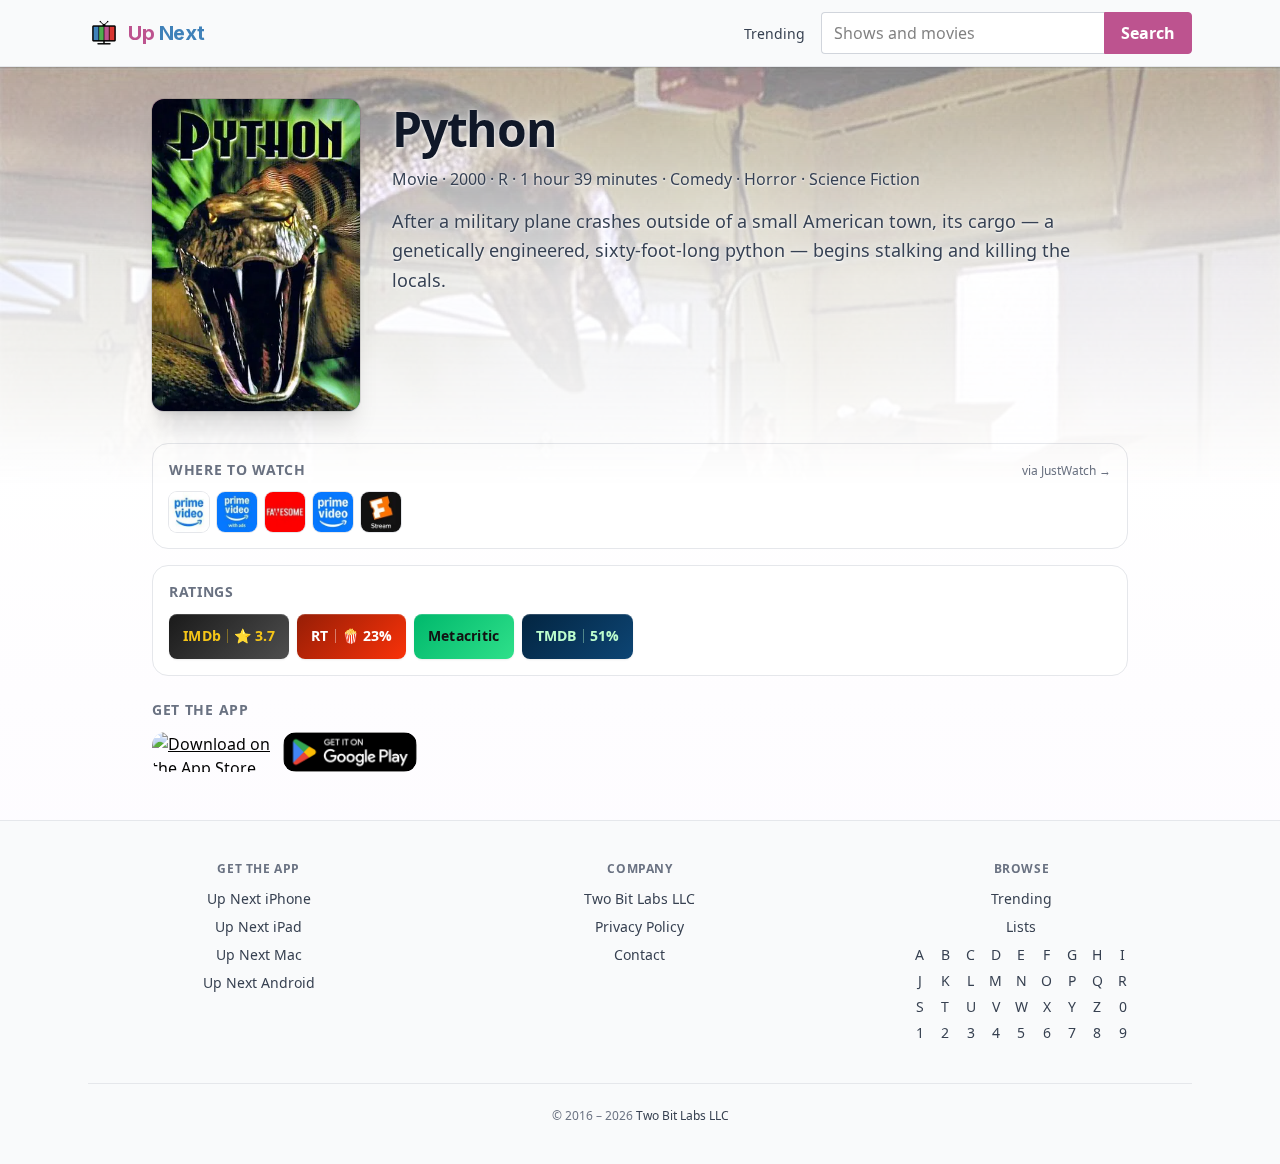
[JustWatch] (189, 512)
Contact (639, 954)
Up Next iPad (258, 926)
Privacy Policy (639, 926)
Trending (774, 33)
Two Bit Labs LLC (639, 898)
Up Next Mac (259, 954)
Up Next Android (259, 982)
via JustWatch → (1066, 471)
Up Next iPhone (259, 898)
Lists (1021, 926)
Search (1148, 33)
